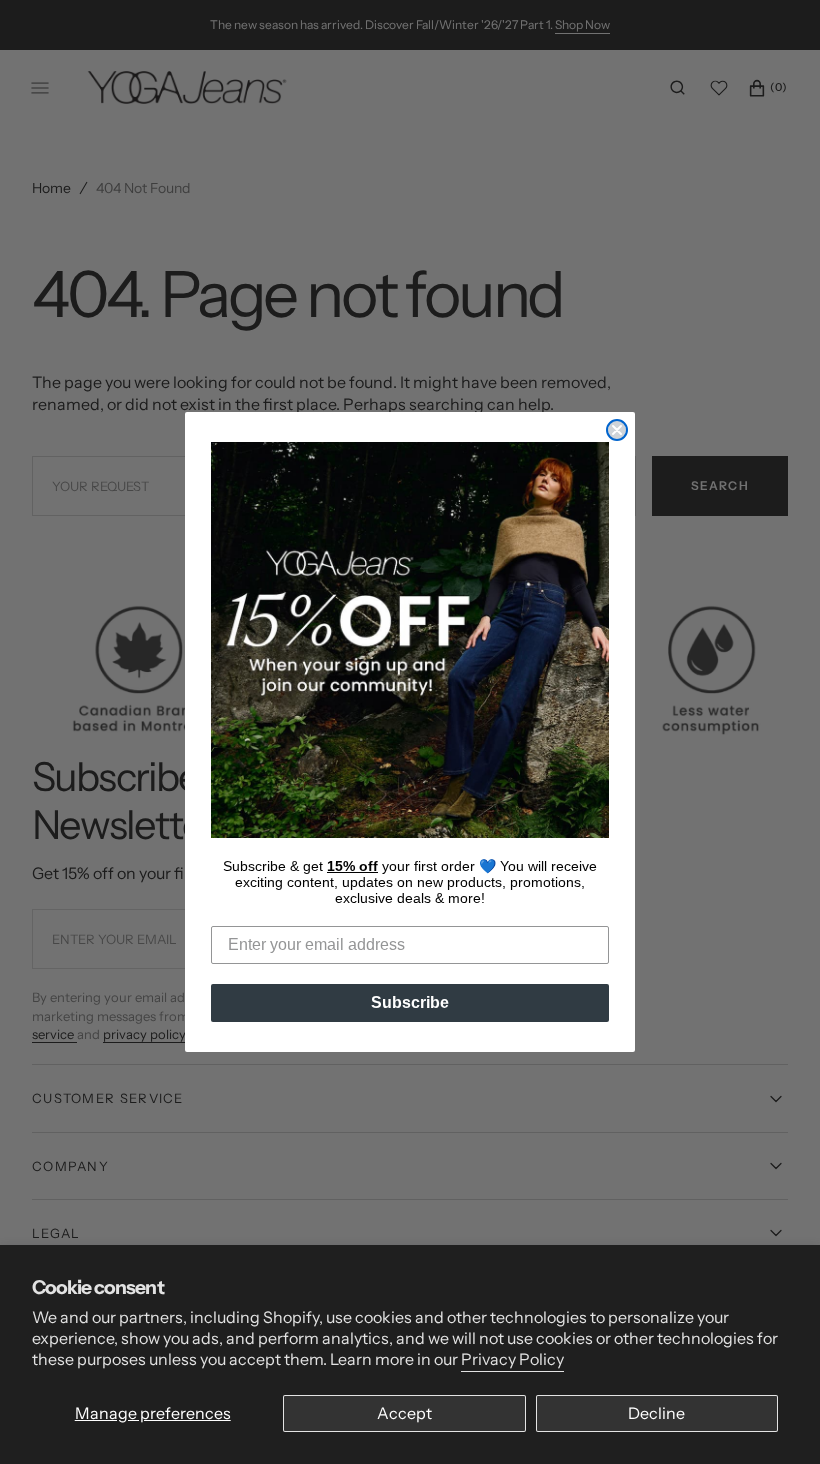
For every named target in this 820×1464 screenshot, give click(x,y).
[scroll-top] (774, 1418)
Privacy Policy (512, 1359)
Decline (656, 1413)
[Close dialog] (617, 430)
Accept (404, 1413)
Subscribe (410, 1002)
